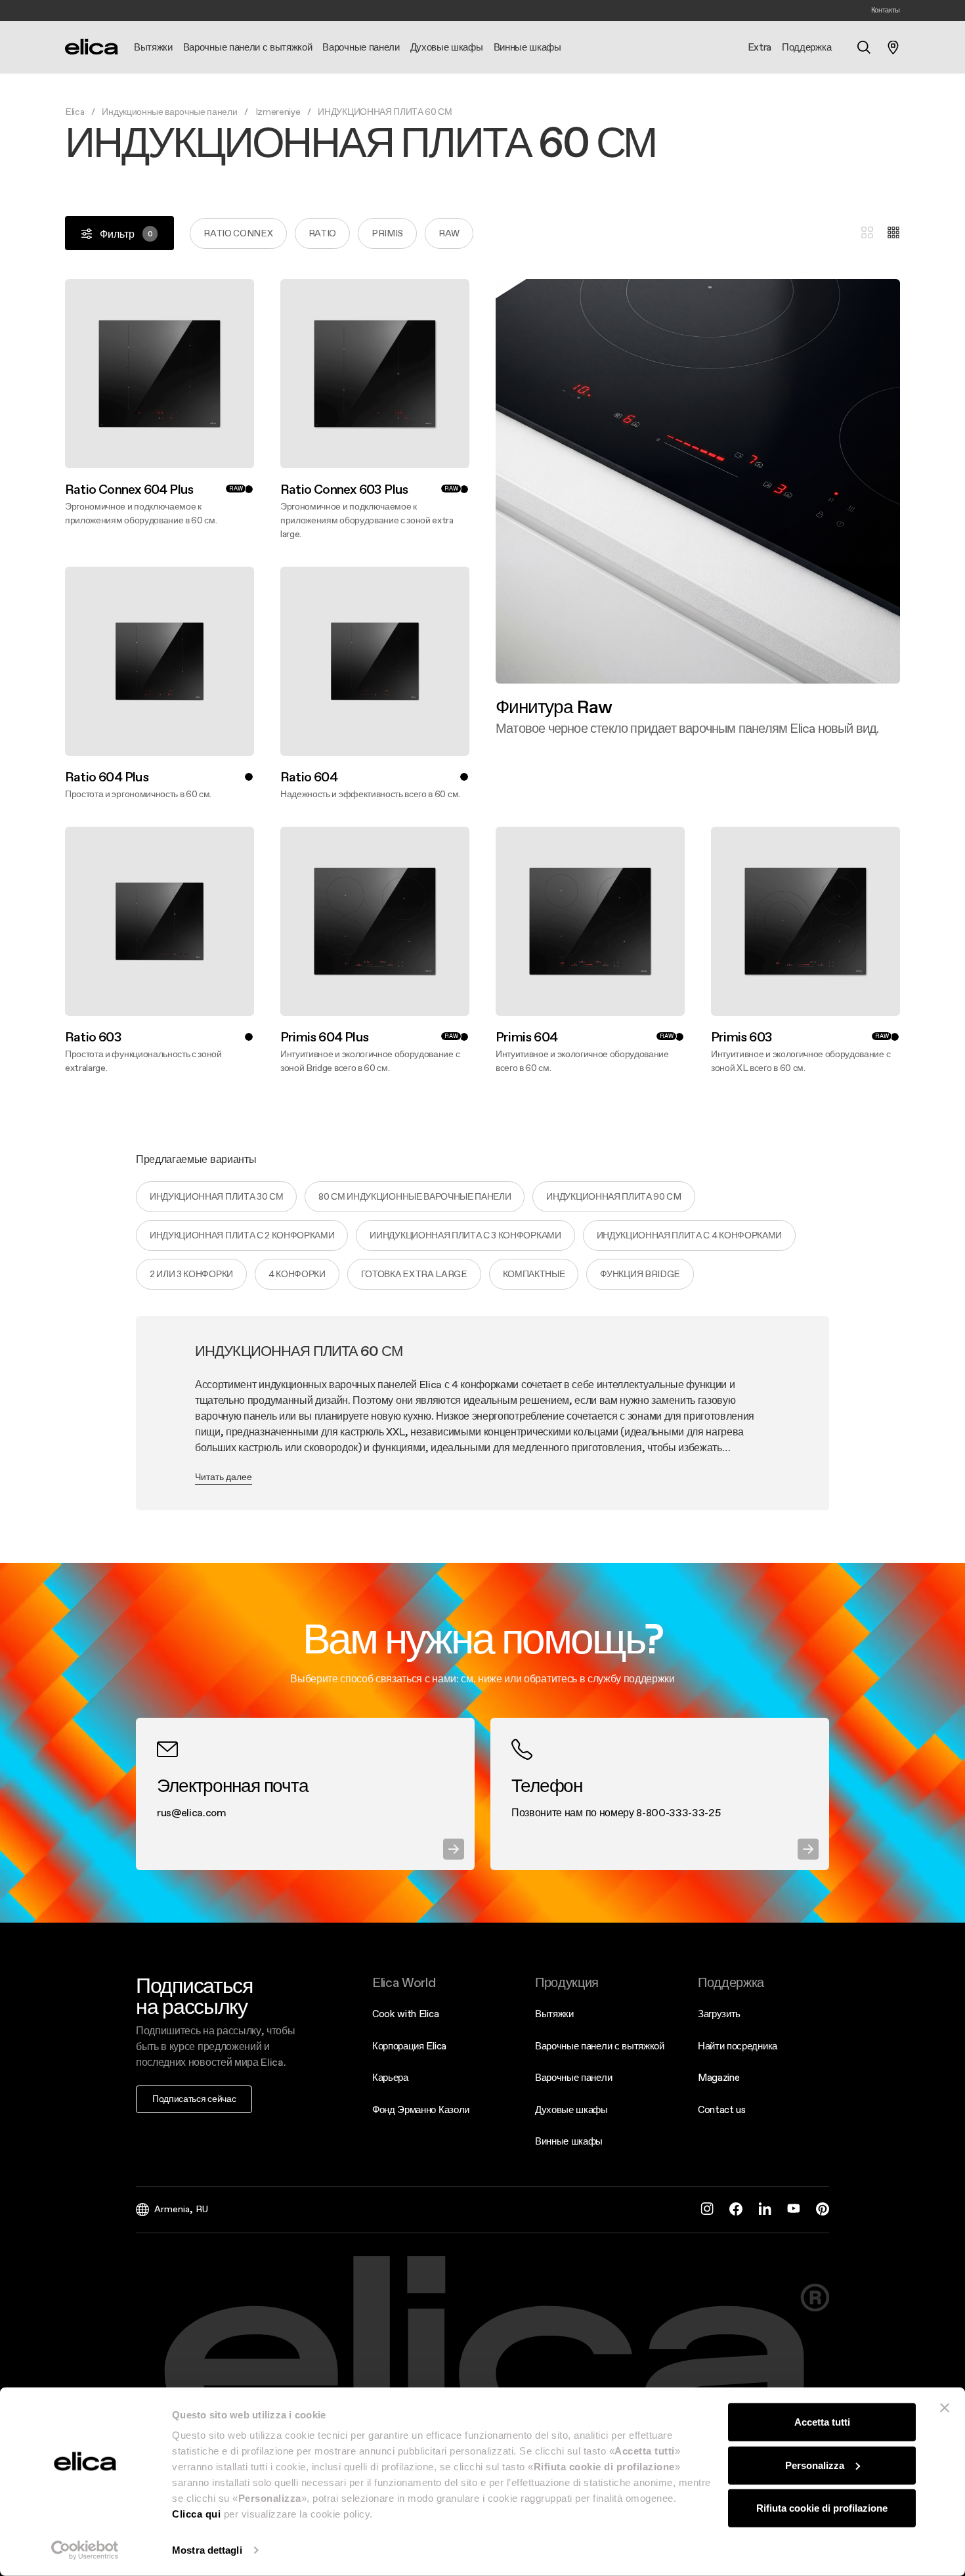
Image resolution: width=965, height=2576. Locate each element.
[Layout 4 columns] (893, 233)
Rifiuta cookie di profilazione (822, 2508)
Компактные (534, 1274)
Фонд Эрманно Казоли (421, 2109)
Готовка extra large (414, 1274)
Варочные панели (573, 2077)
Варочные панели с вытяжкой (600, 2046)
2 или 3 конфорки (191, 1274)
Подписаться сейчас (194, 2099)
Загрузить (719, 2014)
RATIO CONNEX (238, 233)
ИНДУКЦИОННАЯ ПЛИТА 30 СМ (216, 1196)
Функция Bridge (640, 1274)
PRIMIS (387, 233)
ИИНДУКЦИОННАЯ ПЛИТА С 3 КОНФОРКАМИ (465, 1235)
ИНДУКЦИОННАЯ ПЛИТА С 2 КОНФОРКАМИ (242, 1235)
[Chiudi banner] (945, 2408)
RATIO (322, 233)
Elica (75, 112)
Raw (449, 233)
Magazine (718, 2077)
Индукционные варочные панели (169, 112)
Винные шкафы (569, 2141)
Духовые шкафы (571, 2109)
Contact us (722, 2109)
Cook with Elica (405, 2014)
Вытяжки (554, 2014)
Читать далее (224, 1477)
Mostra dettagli (207, 2550)
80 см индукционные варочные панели (415, 1196)
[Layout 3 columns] (867, 233)
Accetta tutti (822, 2422)
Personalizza (815, 2465)
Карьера (390, 2077)
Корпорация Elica (409, 2046)
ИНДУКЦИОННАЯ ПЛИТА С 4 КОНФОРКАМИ (689, 1235)
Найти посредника (738, 2046)
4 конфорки (297, 1274)
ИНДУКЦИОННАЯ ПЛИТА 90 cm (613, 1196)
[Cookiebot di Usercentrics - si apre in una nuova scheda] (85, 2550)
